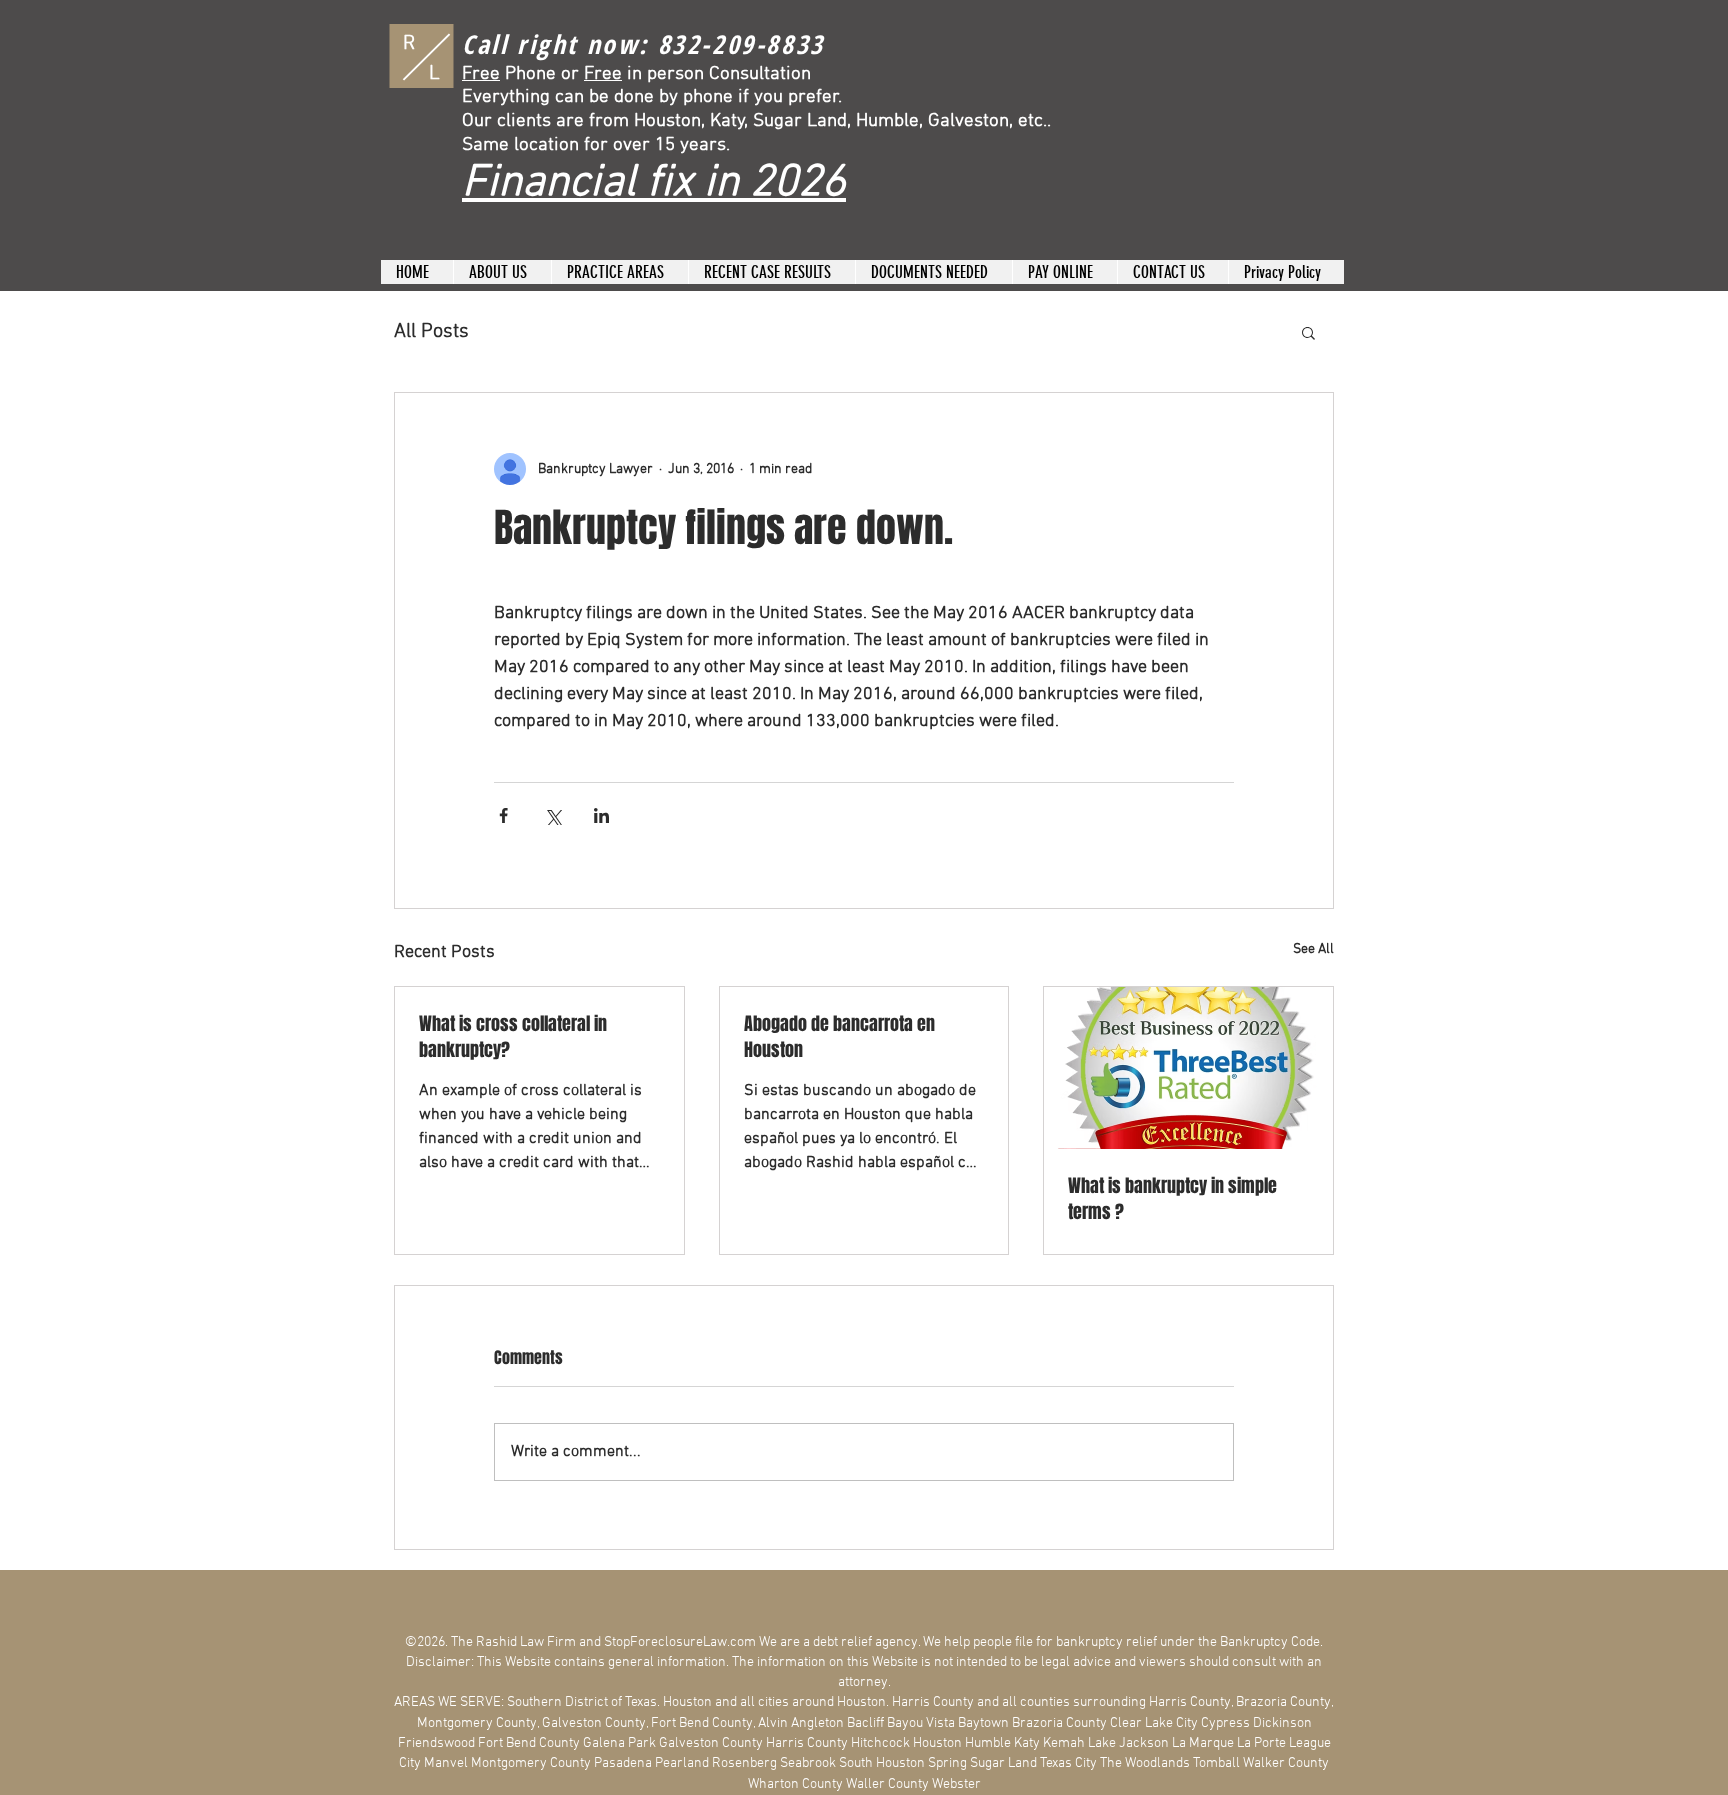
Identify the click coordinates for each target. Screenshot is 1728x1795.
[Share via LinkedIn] (601, 815)
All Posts (431, 332)
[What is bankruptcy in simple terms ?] (1188, 1068)
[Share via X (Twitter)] (552, 815)
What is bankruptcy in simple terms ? (1172, 1199)
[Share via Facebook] (503, 815)
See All (1313, 949)
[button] (1308, 332)
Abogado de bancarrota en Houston (839, 1037)
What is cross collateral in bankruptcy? (513, 1037)
